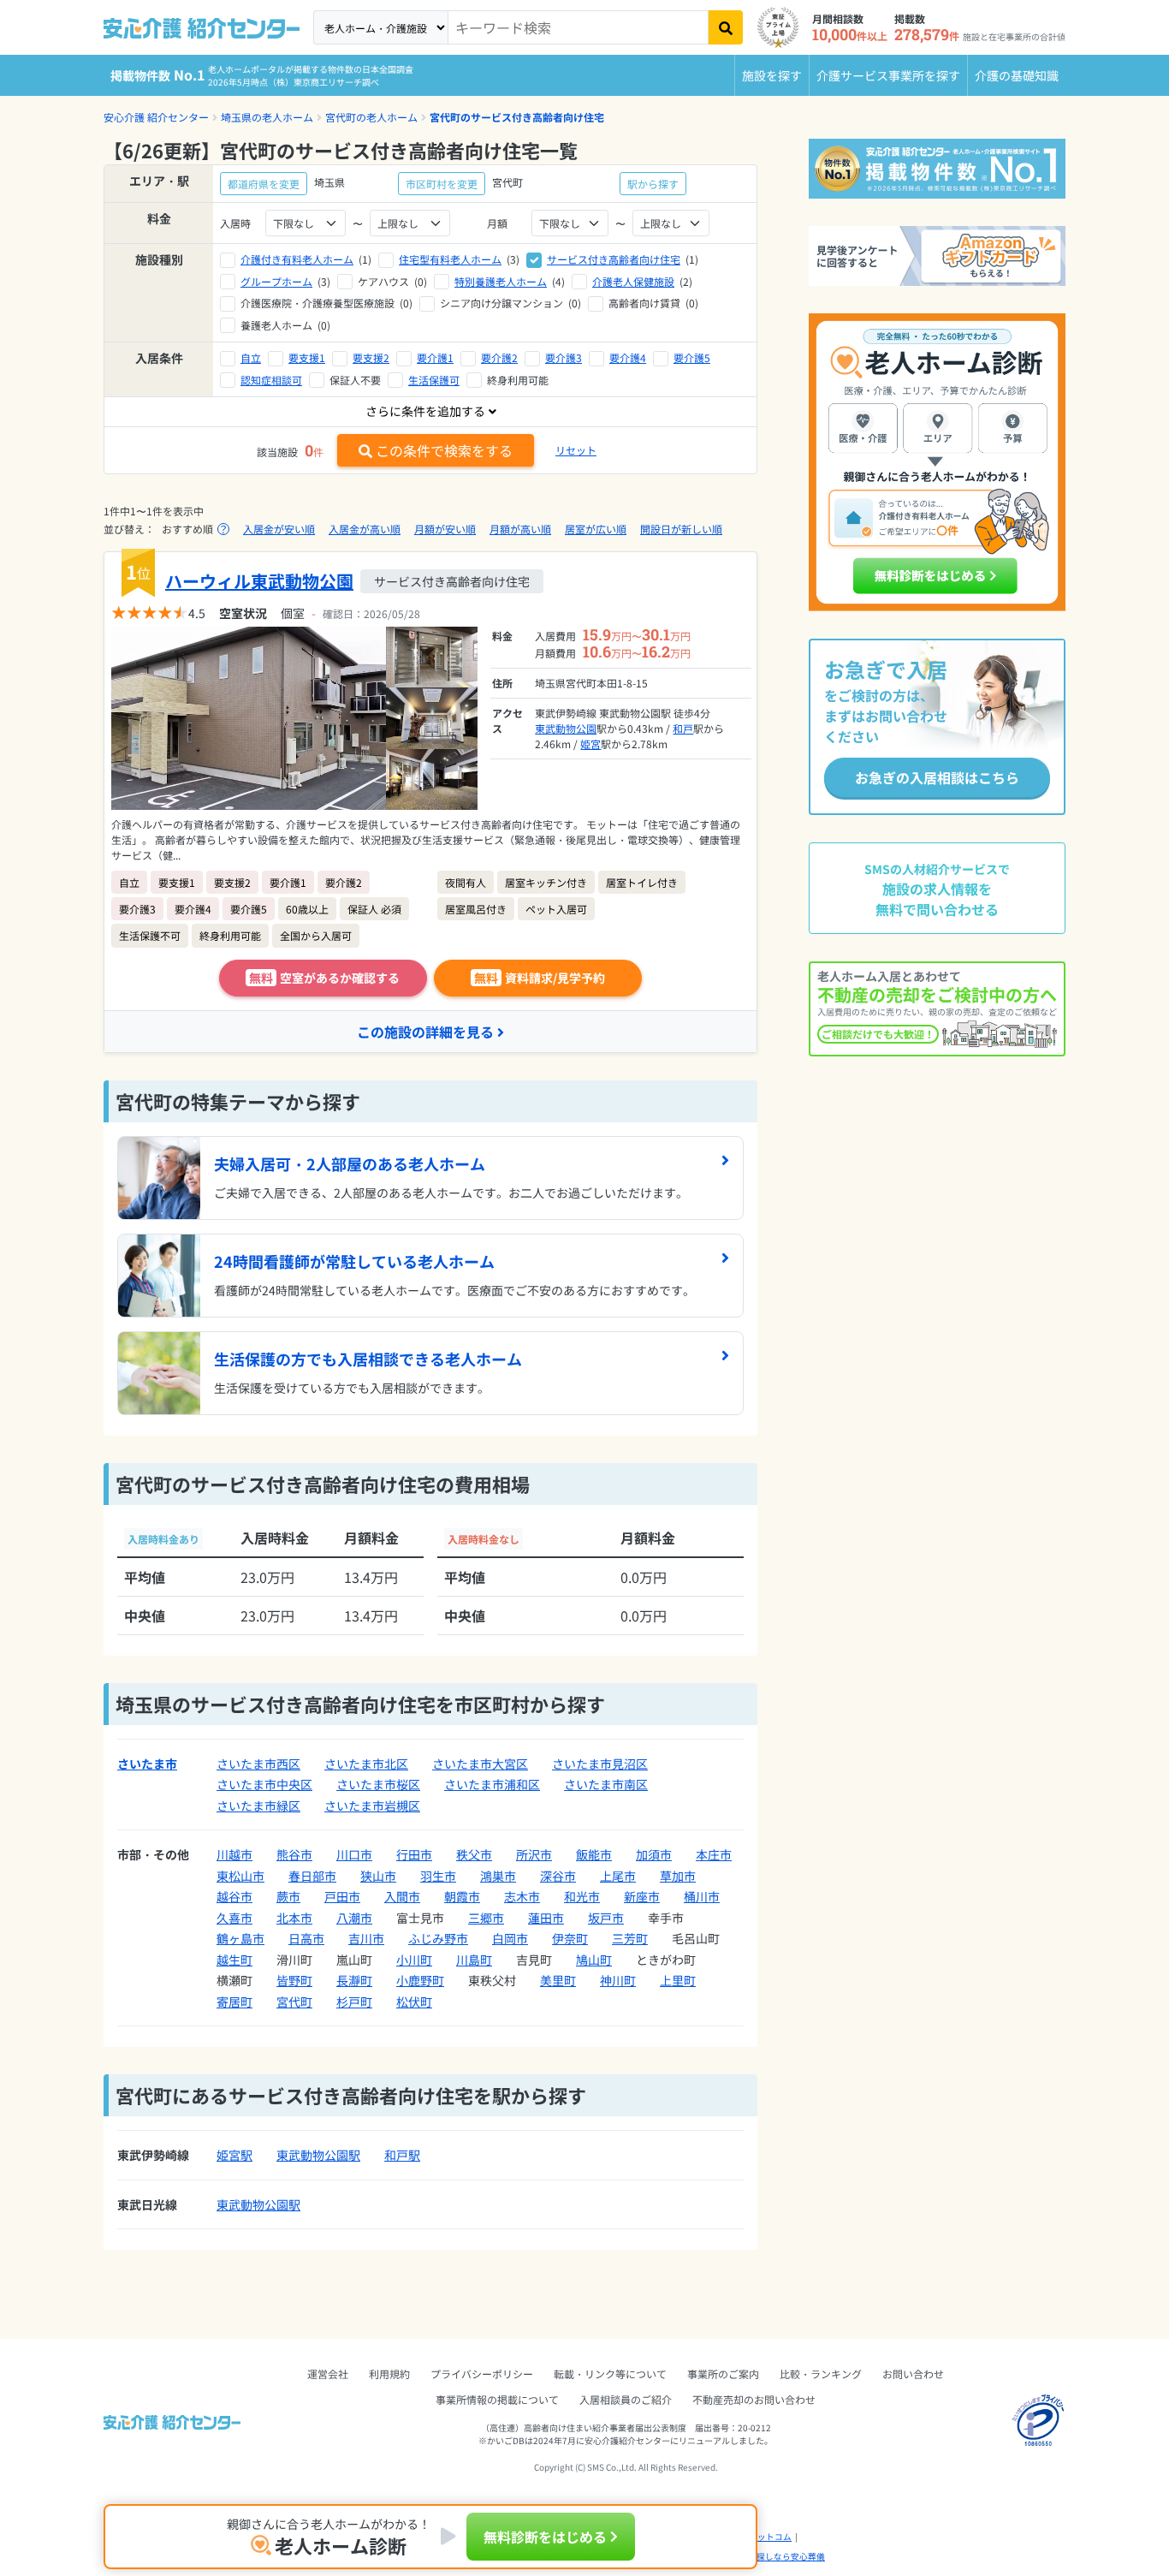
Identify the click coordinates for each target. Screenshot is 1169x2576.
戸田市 (342, 1896)
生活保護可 (434, 380)
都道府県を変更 (264, 184)
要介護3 (564, 357)
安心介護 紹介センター (156, 117)
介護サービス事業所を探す (888, 75)
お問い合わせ (913, 2374)
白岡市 (510, 1938)
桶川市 (702, 1896)
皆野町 (294, 1980)
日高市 (306, 1938)
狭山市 (378, 1876)
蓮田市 (546, 1918)
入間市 (402, 1896)
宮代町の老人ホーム (371, 117)
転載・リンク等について (610, 2374)
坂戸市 (606, 1918)
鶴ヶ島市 (240, 1938)
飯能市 (594, 1854)
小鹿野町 (420, 1980)
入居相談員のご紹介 (626, 2399)
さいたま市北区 (366, 1764)
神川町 (618, 1980)
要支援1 (307, 357)
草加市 (678, 1876)
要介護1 (435, 357)
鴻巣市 (498, 1876)
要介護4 (628, 357)
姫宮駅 (234, 2155)
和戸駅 (402, 2155)
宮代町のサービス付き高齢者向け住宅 (517, 117)
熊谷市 (294, 1854)
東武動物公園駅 (318, 2155)
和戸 (683, 728)
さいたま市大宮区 (480, 1764)
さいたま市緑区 (258, 1806)
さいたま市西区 (258, 1764)
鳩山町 (594, 1960)
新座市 (642, 1896)
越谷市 (234, 1896)
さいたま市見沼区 (600, 1764)
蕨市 (288, 1896)
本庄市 (714, 1854)
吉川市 (366, 1938)
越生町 (234, 1960)
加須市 (654, 1854)
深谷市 (558, 1876)
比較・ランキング (821, 2374)
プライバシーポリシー (482, 2374)
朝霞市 (462, 1896)
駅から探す (653, 184)
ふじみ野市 (438, 1938)
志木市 (522, 1896)
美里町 (558, 1980)
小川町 (414, 1960)
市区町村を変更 (442, 184)
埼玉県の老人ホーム (267, 117)
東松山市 (240, 1876)
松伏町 (414, 2002)
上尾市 (618, 1876)
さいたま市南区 (606, 1784)
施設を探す (772, 75)
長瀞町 (354, 1980)
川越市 (234, 1854)
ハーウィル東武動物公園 (259, 581)
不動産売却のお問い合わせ (754, 2399)
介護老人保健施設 (633, 281)
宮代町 (294, 2002)
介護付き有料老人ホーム (297, 259)
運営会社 (328, 2374)
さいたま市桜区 (378, 1784)
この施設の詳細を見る (425, 1032)
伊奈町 (570, 1938)
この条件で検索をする (444, 450)
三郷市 (486, 1918)
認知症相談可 (271, 380)
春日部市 (312, 1876)
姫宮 (590, 744)
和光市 (582, 1896)
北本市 (294, 1918)
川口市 (354, 1854)
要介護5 (692, 357)
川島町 (474, 1960)
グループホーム (276, 281)
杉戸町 (354, 2002)
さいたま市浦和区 (492, 1784)
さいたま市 (147, 1764)
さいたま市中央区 (264, 1784)
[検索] (726, 27)
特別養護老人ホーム (501, 281)
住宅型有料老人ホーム (450, 259)
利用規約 (389, 2374)
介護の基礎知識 (1017, 75)
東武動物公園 (566, 728)
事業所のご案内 (723, 2374)
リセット (576, 450)
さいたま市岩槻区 (372, 1806)
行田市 (414, 1854)
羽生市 (438, 1876)
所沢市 (534, 1854)
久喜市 (234, 1918)
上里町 (678, 1980)
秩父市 (474, 1854)
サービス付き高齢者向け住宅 (614, 259)
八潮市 (354, 1918)
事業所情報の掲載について (497, 2399)
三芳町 (630, 1938)
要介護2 (499, 357)
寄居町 (234, 2002)
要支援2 (371, 357)
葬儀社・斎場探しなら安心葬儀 (765, 2556)
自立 (251, 357)
